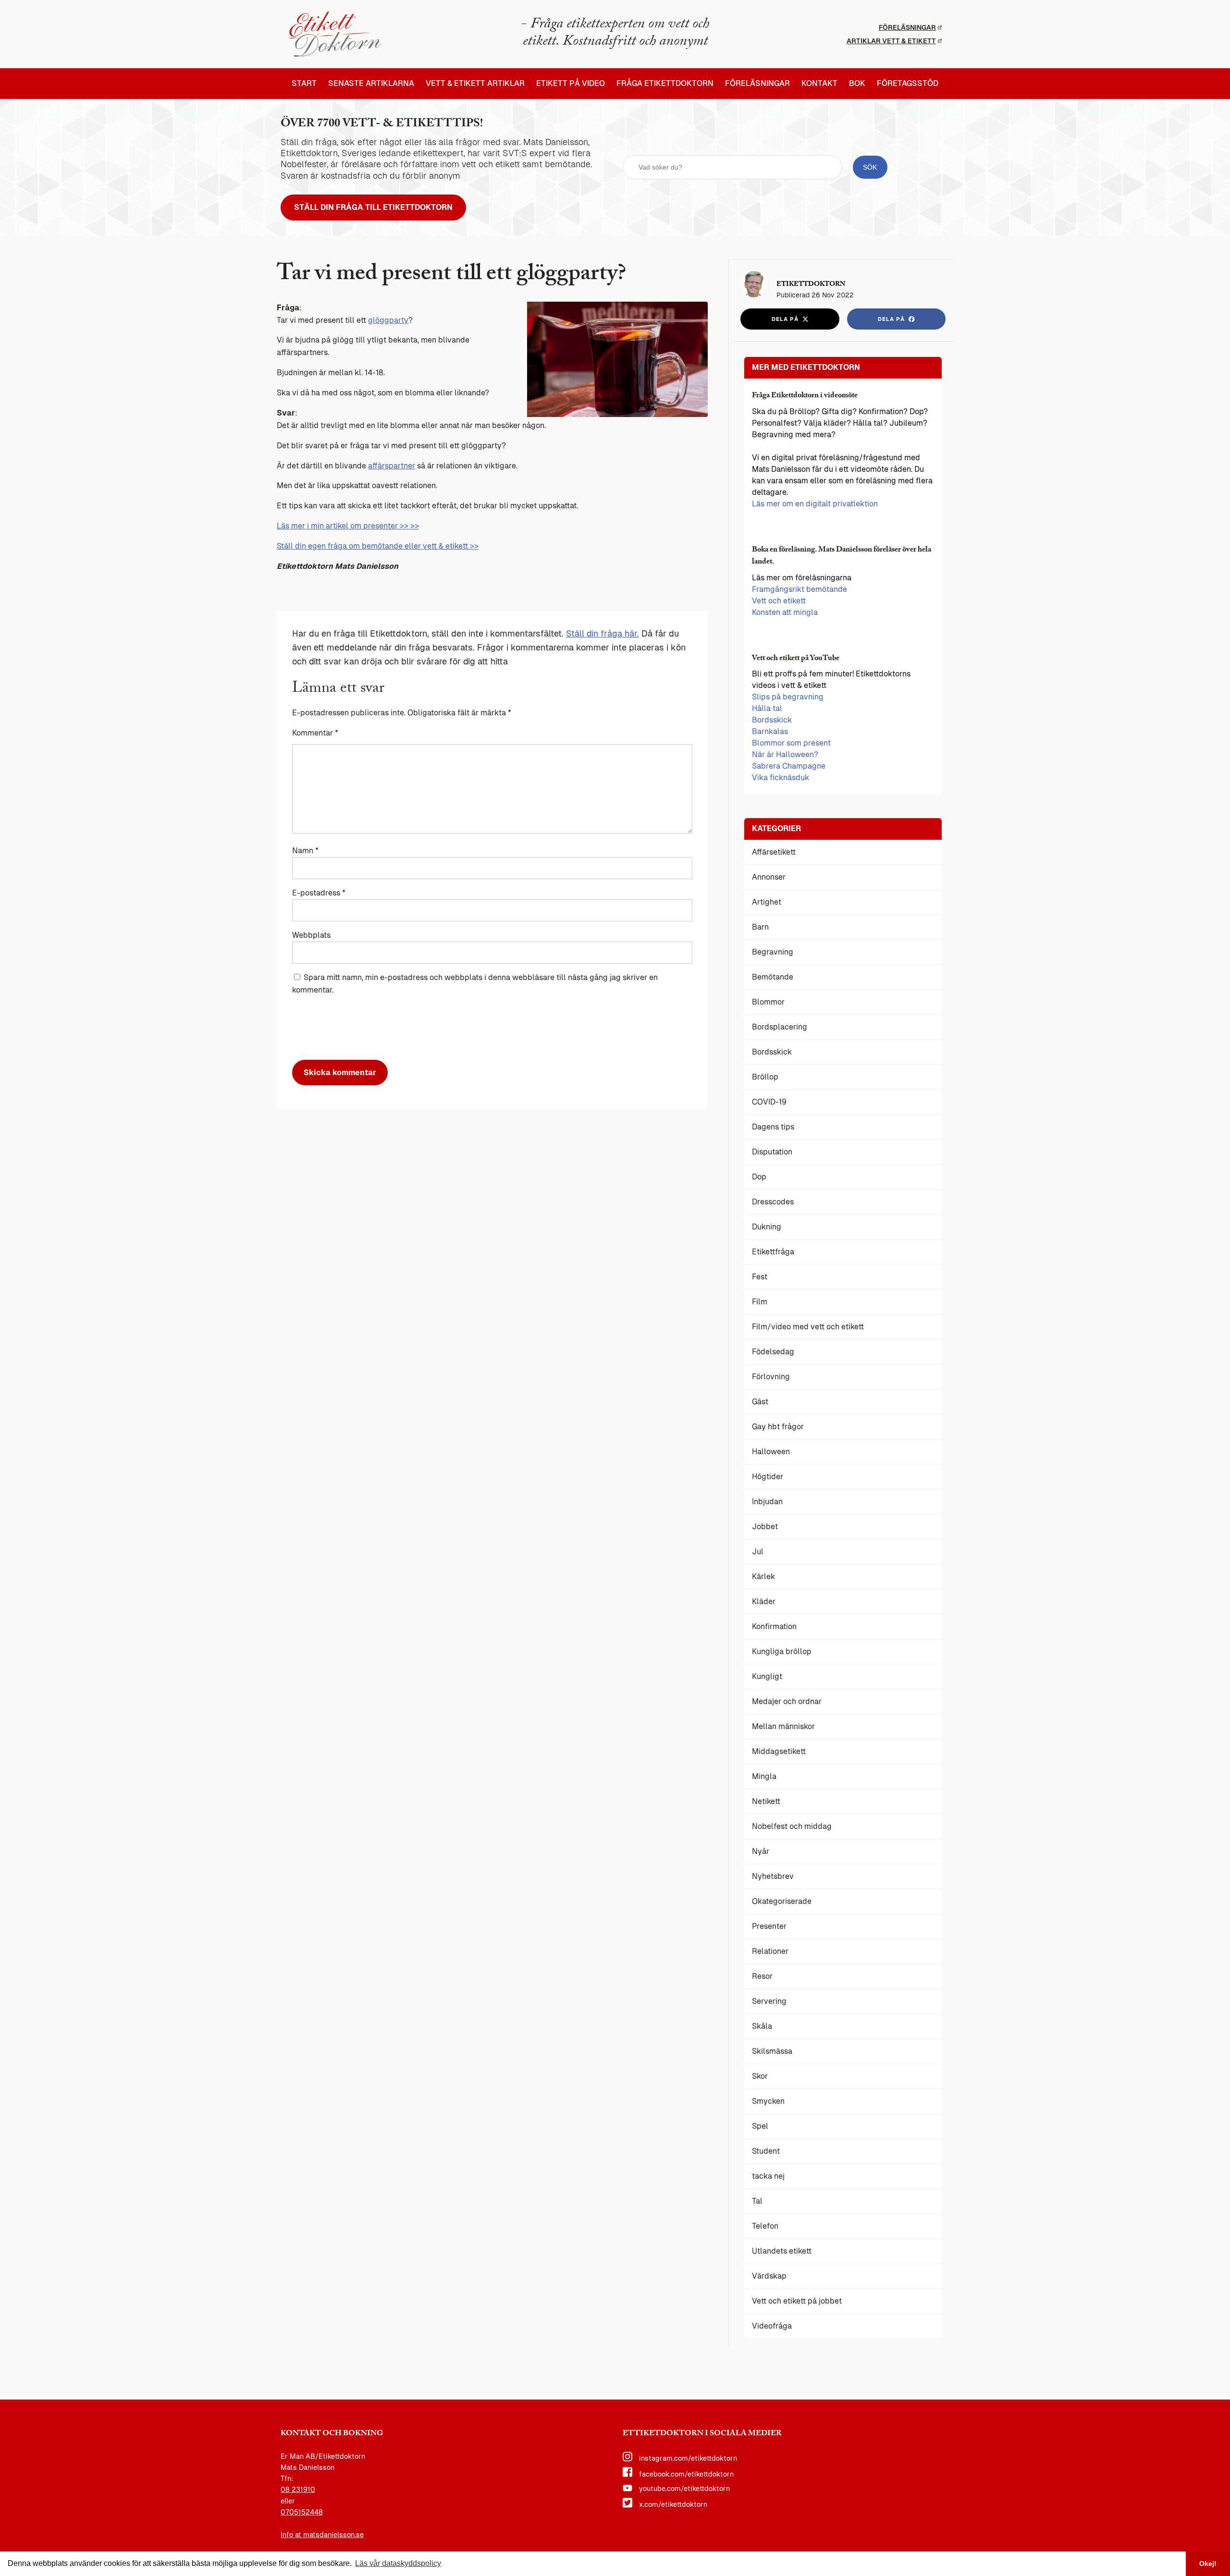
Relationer (770, 1951)
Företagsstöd (908, 84)
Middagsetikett (779, 1751)
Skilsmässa (772, 2051)
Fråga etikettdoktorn (665, 84)
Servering (769, 2001)
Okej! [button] (1208, 2564)
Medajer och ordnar (787, 1701)
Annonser (769, 877)
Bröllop (765, 1077)
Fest (760, 1277)
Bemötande (773, 977)
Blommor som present (791, 743)
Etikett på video (571, 84)
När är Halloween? (785, 754)
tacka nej (768, 2176)
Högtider (768, 1477)
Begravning (773, 952)
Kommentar (315, 733)
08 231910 (298, 2490)
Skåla (762, 2026)
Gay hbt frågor (778, 1427)
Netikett (766, 1801)
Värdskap (769, 2276)
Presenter (769, 1926)
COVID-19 (769, 1102)
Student (766, 2151)
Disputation (772, 1152)
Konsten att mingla (785, 612)
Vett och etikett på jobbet (797, 2301)
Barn (760, 927)
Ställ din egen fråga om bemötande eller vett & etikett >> (378, 546)
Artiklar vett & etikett (891, 41)
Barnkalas (770, 731)
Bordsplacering (780, 1027)
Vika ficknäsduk (781, 778)
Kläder (764, 1601)
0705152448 (302, 2512)
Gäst (760, 1402)
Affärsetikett (774, 852)
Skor (760, 2076)
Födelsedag (773, 1352)
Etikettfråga (773, 1252)
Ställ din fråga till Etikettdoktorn (373, 207)
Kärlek (763, 1576)
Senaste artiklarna (371, 84)
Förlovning (771, 1377)
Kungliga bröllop (782, 1651)
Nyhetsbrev (773, 1876)
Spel (760, 2126)
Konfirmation (774, 1626)
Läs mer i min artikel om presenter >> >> (348, 526)
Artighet (767, 902)
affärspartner (392, 466)
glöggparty (388, 320)
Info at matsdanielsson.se (322, 2535)
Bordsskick (772, 720)
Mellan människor (783, 1726)
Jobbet (765, 1527)
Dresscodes (773, 1202)
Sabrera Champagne (789, 766)
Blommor (768, 1002)
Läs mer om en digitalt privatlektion (815, 504)
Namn (305, 851)
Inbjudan (767, 1502)
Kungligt (767, 1676)
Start (304, 84)
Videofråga (772, 2326)
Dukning (767, 1227)
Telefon (765, 2226)
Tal (757, 2201)
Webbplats (311, 935)
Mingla (764, 1776)
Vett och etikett (779, 601)
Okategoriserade (782, 1901)
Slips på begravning (788, 697)
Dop (759, 1177)
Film (760, 1302)
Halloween (771, 1452)
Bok (857, 84)
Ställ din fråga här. (603, 633)
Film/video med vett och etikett (808, 1327)
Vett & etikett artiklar (475, 84)
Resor (762, 1976)
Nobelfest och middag (792, 1826)
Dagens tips (773, 1127)
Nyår (761, 1851)
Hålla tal (767, 708)
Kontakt (819, 84)
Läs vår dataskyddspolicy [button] (398, 2563)
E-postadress (319, 893)
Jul (758, 1552)
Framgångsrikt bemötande (799, 589)
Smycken (768, 2101)
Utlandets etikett (782, 2251)
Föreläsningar (907, 27)
